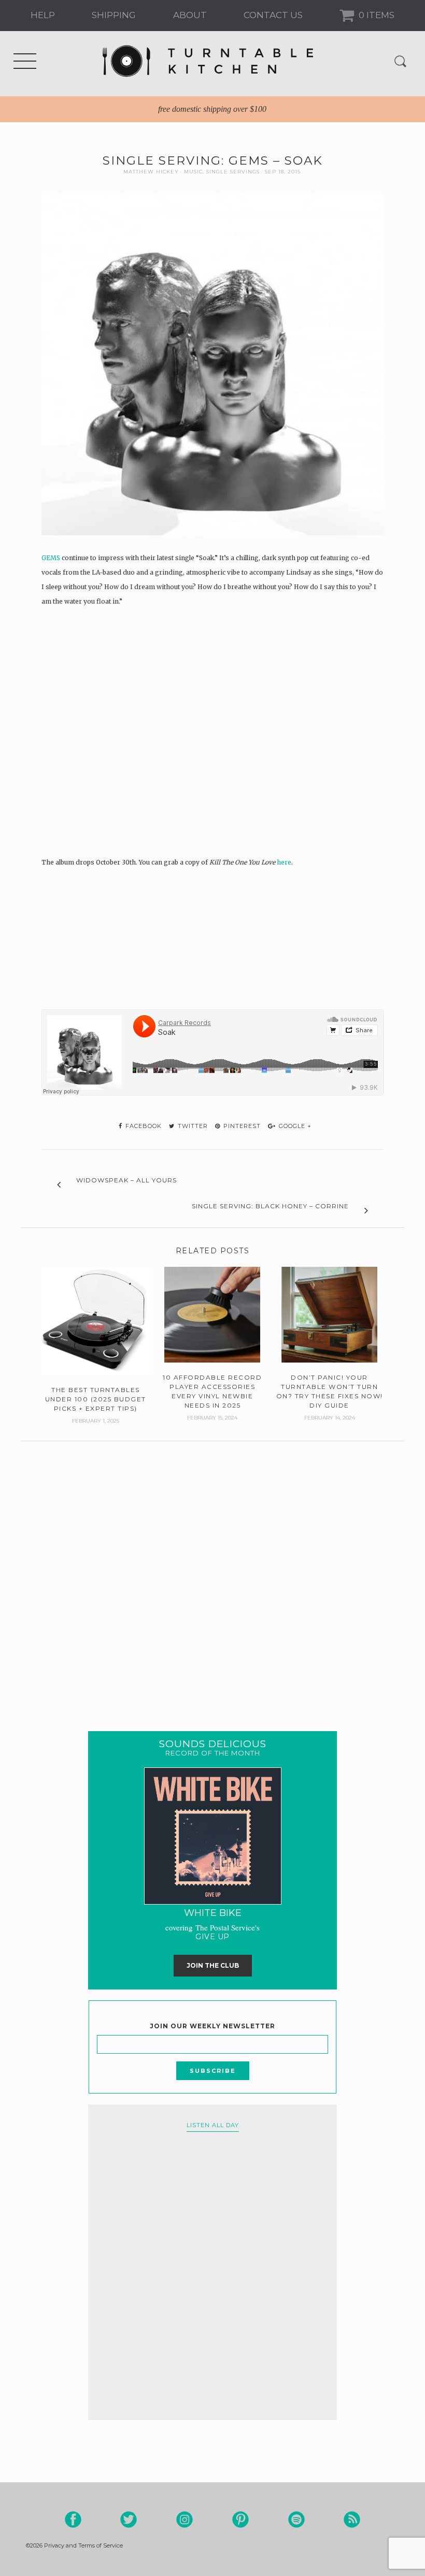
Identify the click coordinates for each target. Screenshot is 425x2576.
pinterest (241, 1126)
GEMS (51, 558)
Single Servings (233, 172)
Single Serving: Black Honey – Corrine (270, 1206)
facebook (143, 1126)
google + (294, 1126)
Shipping (114, 15)
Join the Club (213, 1965)
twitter (192, 1126)
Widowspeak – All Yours (126, 1180)
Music (193, 172)
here (284, 862)
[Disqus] (212, 1571)
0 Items (376, 15)
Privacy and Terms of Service (83, 2545)
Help (43, 15)
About (190, 15)
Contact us (273, 15)
